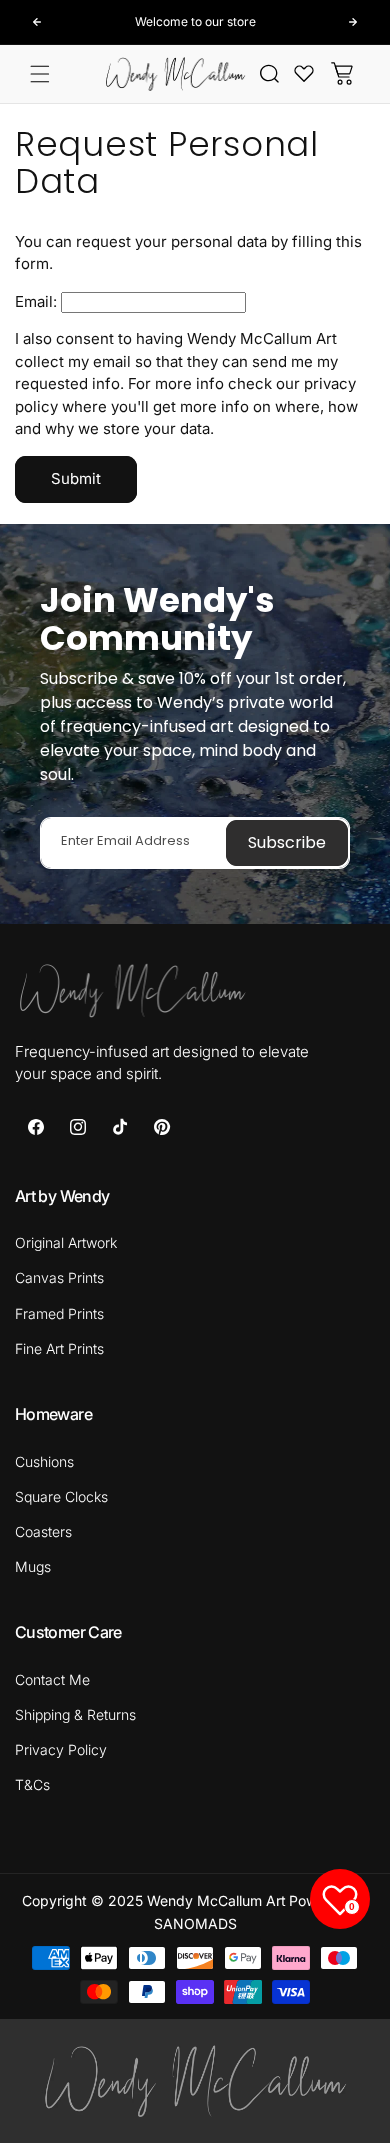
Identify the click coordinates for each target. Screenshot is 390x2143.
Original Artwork (66, 1242)
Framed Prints (59, 1313)
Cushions (44, 1461)
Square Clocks (61, 1496)
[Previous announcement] (37, 22)
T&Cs (32, 1784)
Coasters (43, 1531)
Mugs (33, 1566)
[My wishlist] (304, 73)
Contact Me (52, 1679)
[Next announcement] (353, 22)
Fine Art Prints (59, 1348)
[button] (40, 74)
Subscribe (287, 842)
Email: (36, 301)
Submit (76, 478)
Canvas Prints (59, 1277)
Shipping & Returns (75, 1714)
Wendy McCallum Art (216, 1900)
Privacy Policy (61, 1749)
